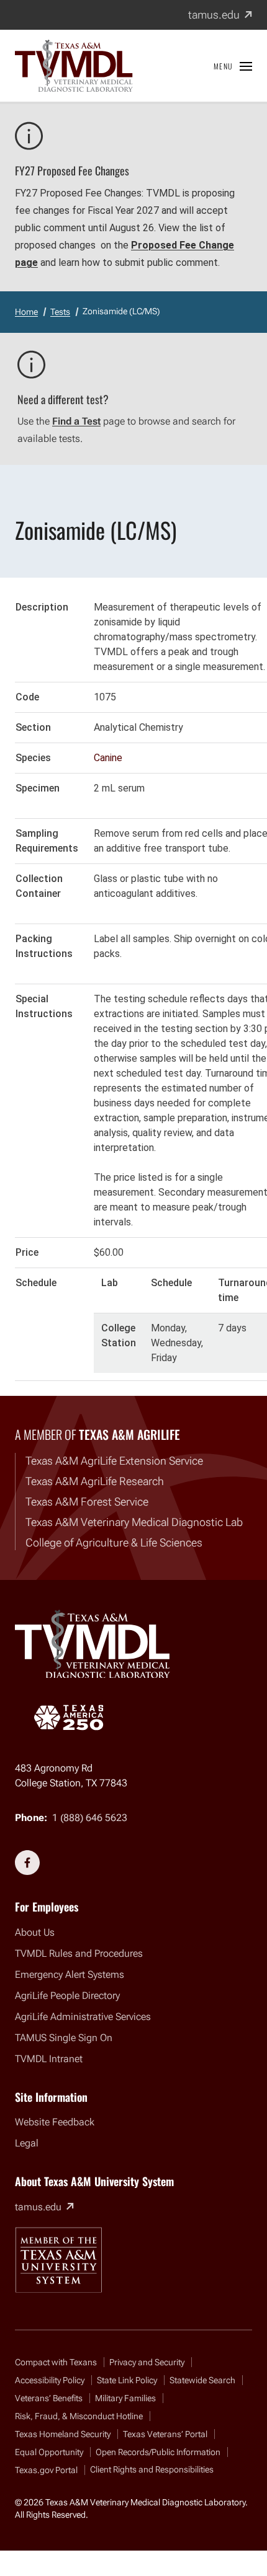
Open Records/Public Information (158, 2452)
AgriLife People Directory (67, 1996)
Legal (27, 2143)
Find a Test (76, 421)
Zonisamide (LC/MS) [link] (121, 311)
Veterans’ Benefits (49, 2398)
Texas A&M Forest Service (87, 1502)
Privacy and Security (147, 2362)
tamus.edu (220, 15)
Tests (60, 312)
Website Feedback (55, 2122)
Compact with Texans (56, 2362)
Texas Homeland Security (63, 2434)
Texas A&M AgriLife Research (95, 1481)
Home (26, 312)
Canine (108, 758)
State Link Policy (127, 2380)
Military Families (125, 2398)
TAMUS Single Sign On (64, 2038)
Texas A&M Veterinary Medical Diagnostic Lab (134, 1522)
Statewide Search (202, 2380)
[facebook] (27, 1863)
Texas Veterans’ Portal (165, 2434)
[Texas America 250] (68, 1718)
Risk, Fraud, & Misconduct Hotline (79, 2416)
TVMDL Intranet (49, 2059)
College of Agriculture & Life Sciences (114, 1542)
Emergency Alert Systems (70, 1974)
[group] (133, 987)
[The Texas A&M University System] (58, 2260)
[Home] (74, 66)
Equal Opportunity (49, 2452)
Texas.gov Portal (46, 2470)
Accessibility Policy (50, 2380)
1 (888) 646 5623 (90, 1818)
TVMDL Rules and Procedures (79, 1953)
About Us (35, 1932)
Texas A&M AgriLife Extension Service (114, 1461)
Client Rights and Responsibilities (152, 2469)
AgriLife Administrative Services (83, 2017)
